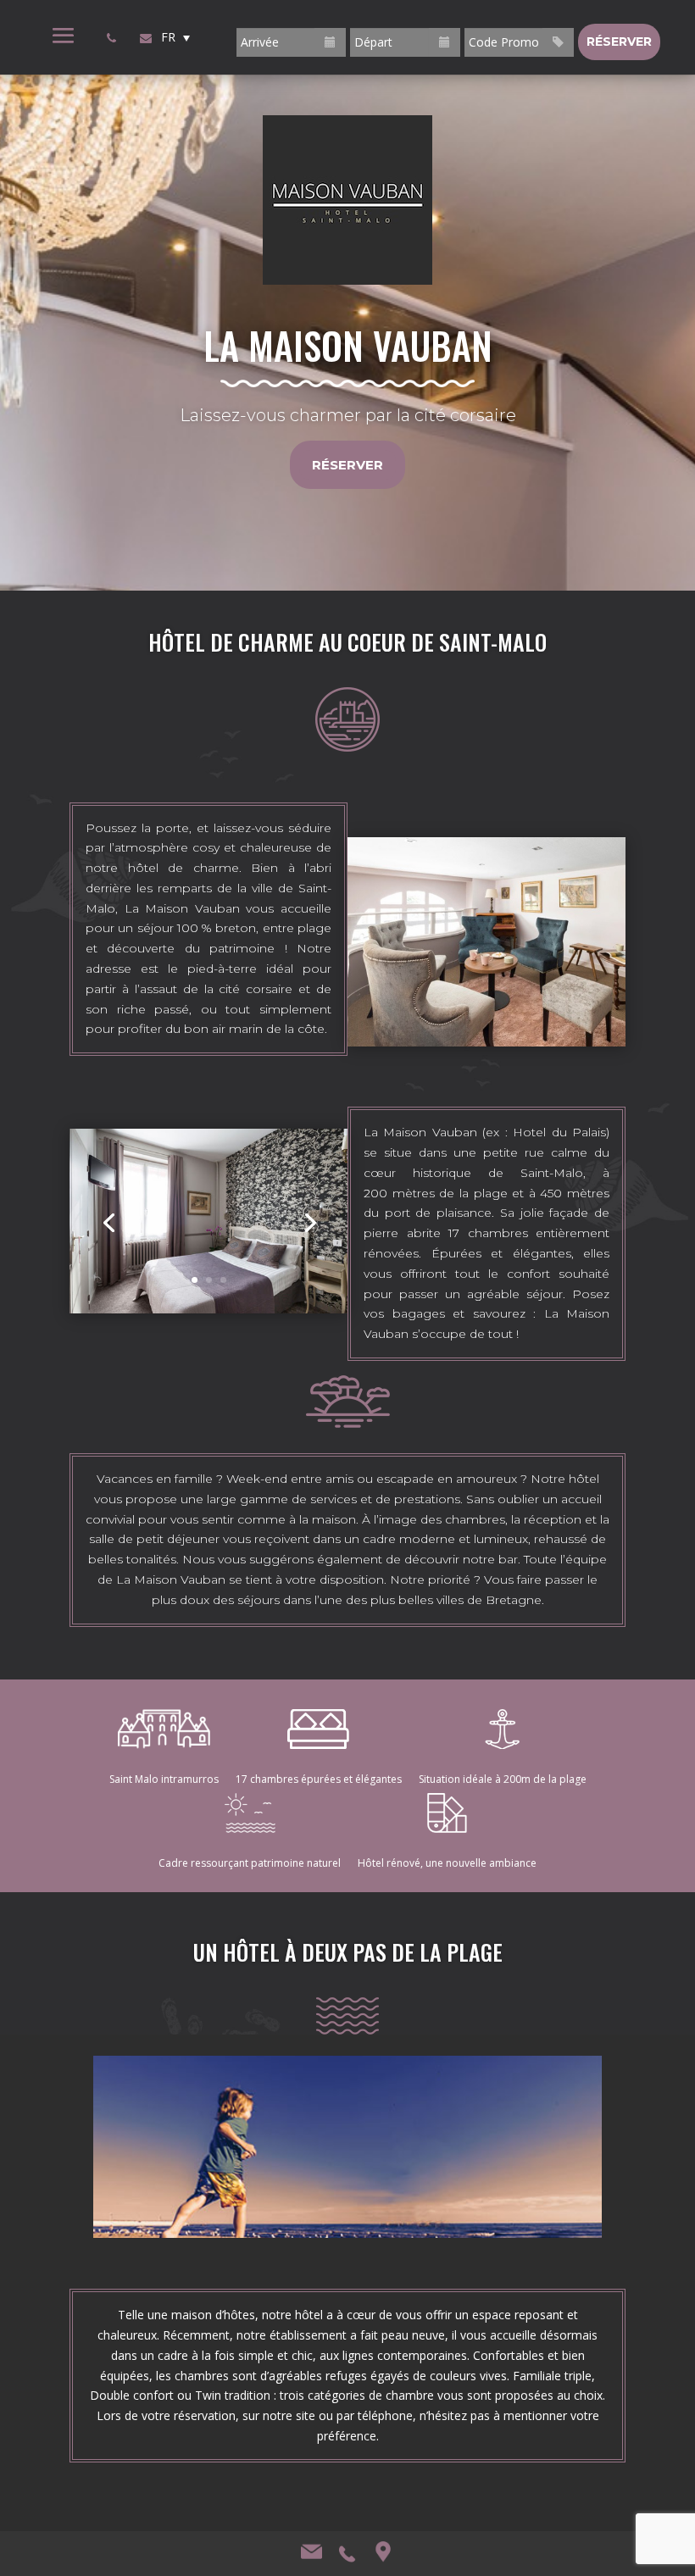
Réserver (347, 465)
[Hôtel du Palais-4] (208, 1309)
